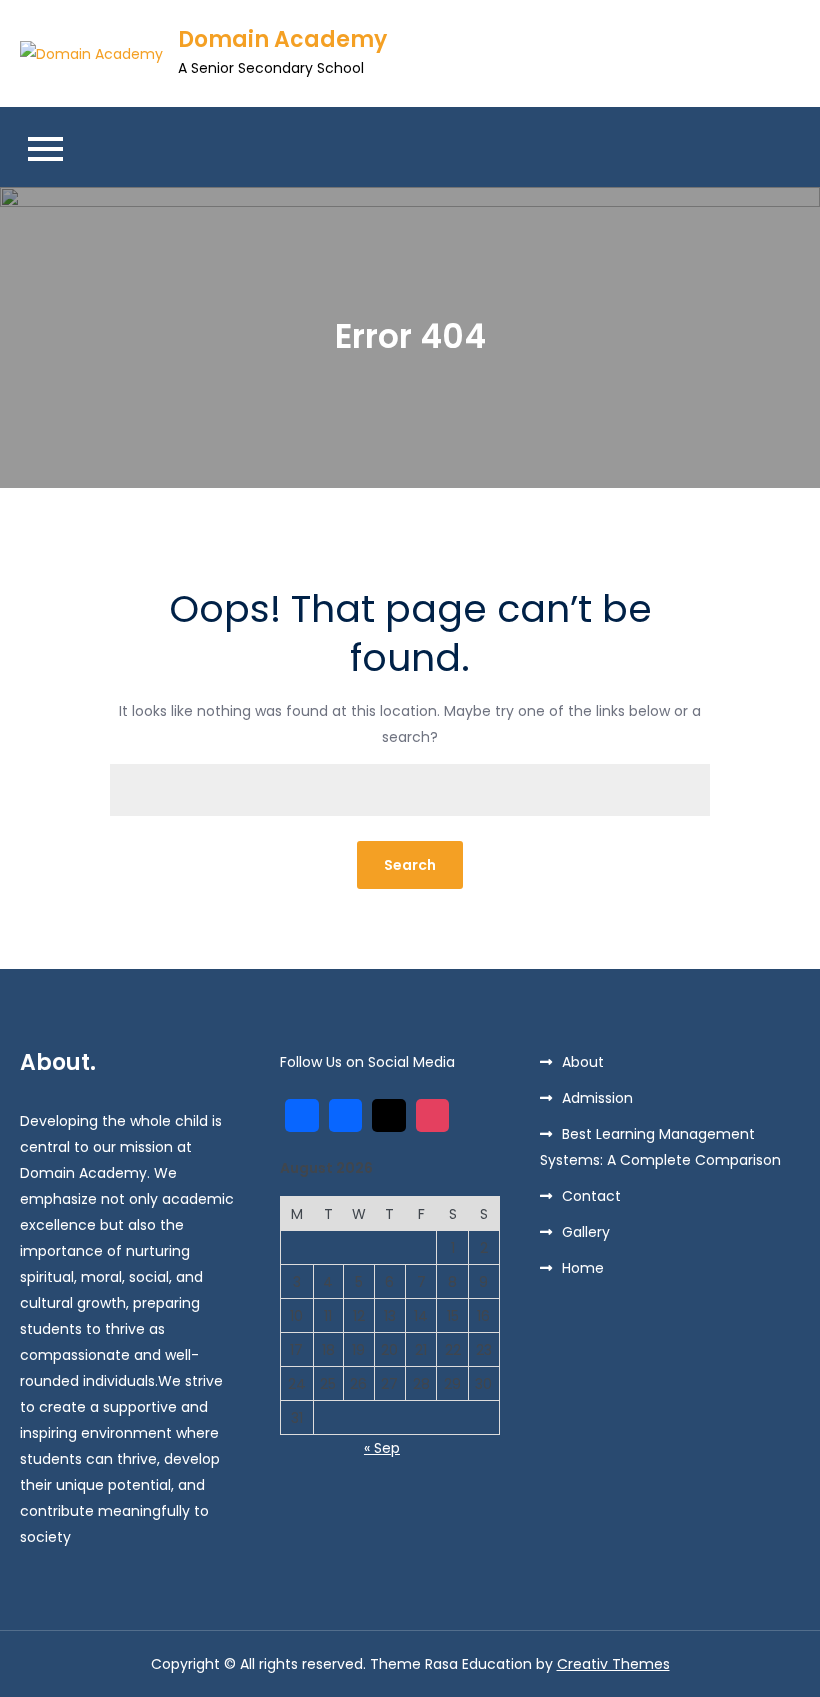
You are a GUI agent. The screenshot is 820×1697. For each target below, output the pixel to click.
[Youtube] (389, 1116)
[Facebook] (346, 1116)
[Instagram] (433, 1116)
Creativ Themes (613, 1664)
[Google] (302, 1116)
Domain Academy (282, 39)
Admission (597, 1098)
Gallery (586, 1232)
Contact (591, 1196)
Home (583, 1268)
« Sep (382, 1448)
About (583, 1062)
